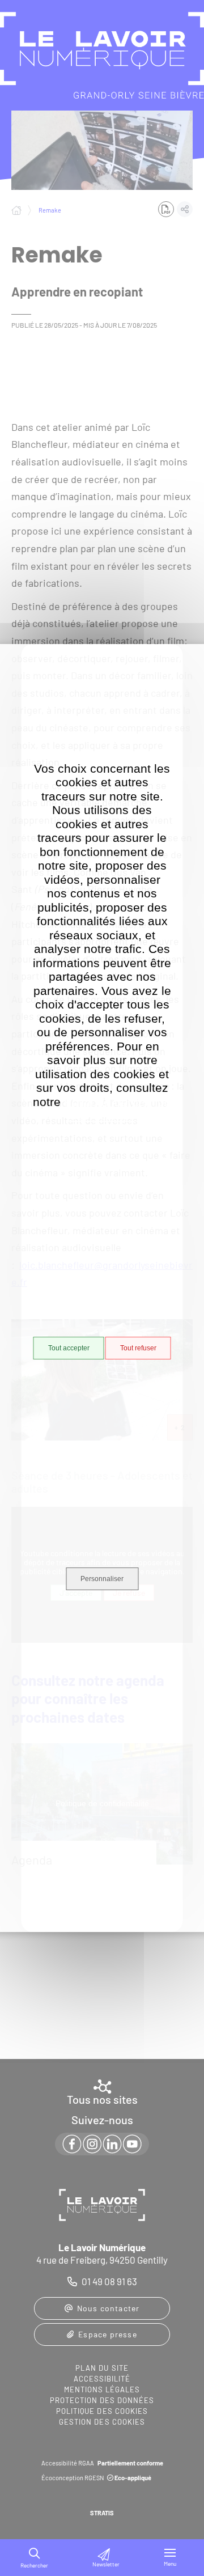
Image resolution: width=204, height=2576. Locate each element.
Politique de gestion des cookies (118, 1109)
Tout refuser (138, 1348)
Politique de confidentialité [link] (102, 1803)
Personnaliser (102, 1579)
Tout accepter (69, 1348)
